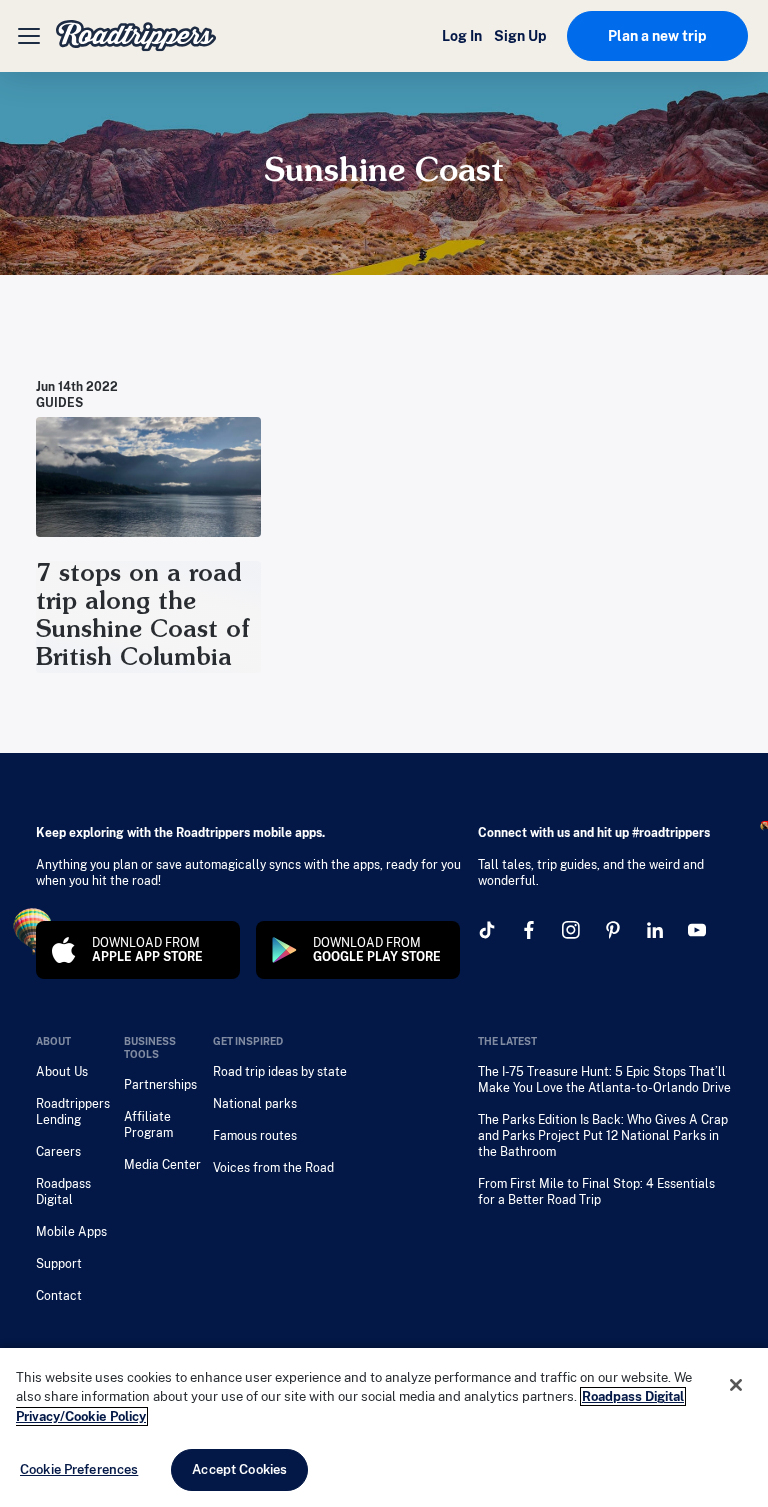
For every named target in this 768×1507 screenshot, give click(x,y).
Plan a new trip (657, 36)
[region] (384, 1427)
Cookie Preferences (79, 1469)
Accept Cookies (239, 1469)
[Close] (736, 1385)
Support (59, 1264)
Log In (462, 36)
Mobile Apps (71, 1232)
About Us (62, 1072)
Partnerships (160, 1085)
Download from (147, 950)
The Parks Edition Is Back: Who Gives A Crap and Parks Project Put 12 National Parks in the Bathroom (603, 1136)
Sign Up (520, 36)
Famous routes (255, 1136)
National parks (255, 1104)
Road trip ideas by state (280, 1072)
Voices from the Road (273, 1168)
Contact (59, 1296)
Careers (58, 1152)
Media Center (162, 1165)
